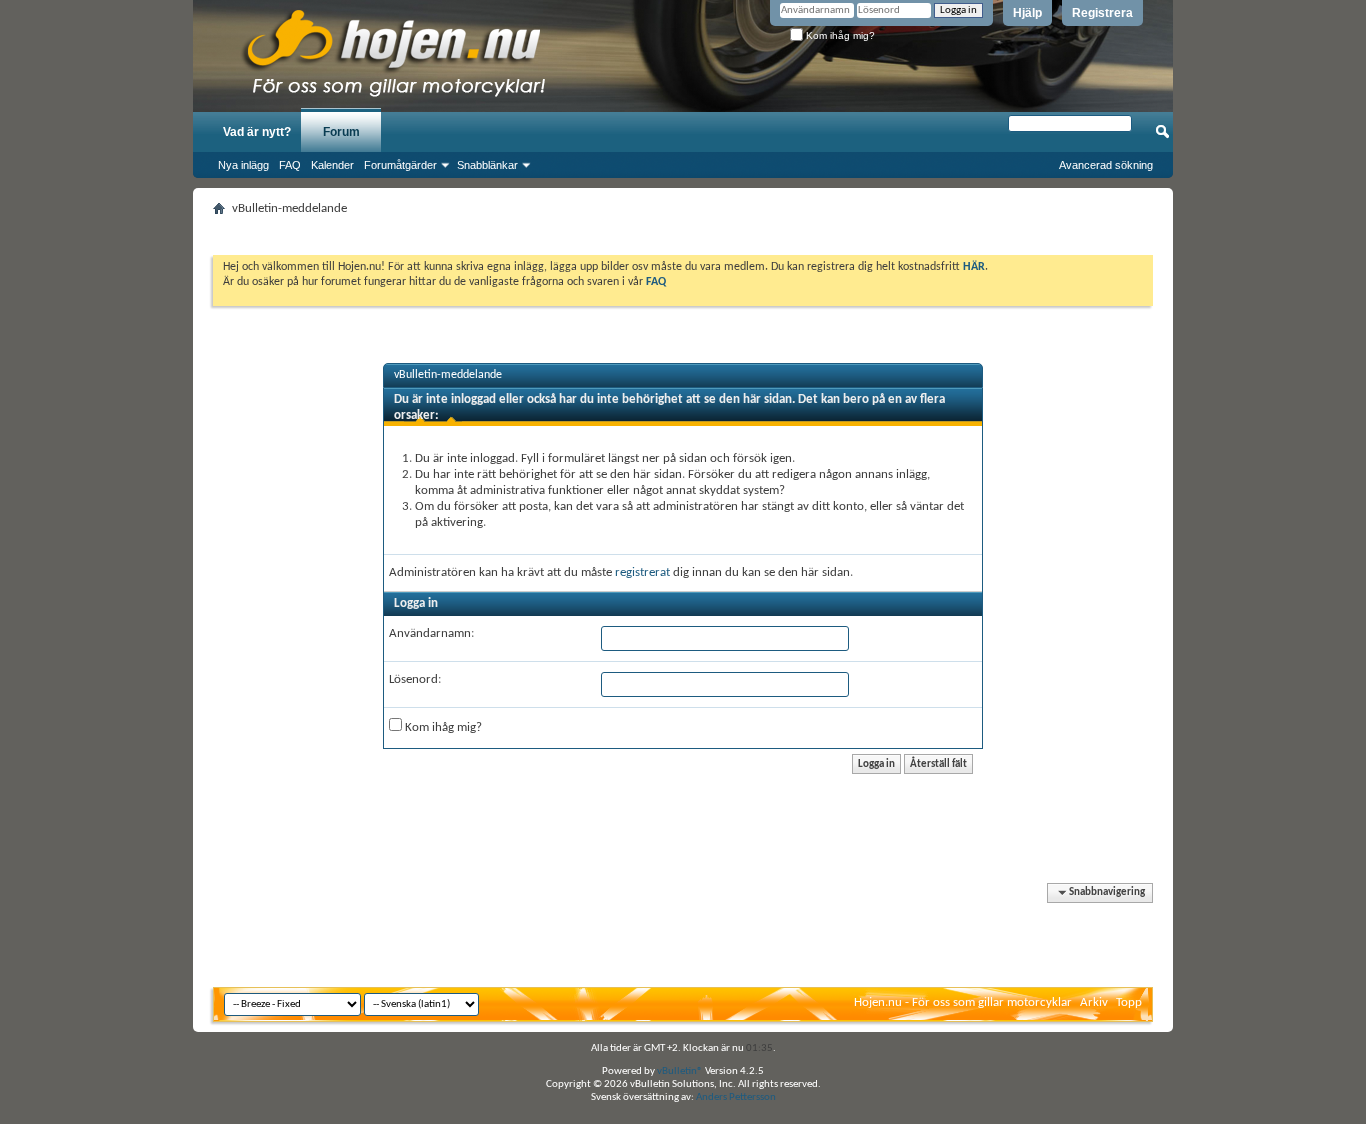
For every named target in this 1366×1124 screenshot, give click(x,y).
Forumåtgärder (400, 165)
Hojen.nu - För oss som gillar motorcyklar (963, 1002)
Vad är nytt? (257, 132)
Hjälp (1027, 13)
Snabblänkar (487, 165)
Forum (341, 132)
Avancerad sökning (1106, 165)
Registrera (1102, 13)
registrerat (642, 572)
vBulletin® (680, 1071)
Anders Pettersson (736, 1097)
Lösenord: (415, 679)
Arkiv (1094, 1002)
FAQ (290, 165)
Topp (1129, 1002)
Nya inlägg (243, 165)
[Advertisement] (683, 229)
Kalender (332, 165)
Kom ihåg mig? (839, 35)
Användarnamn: (431, 633)
